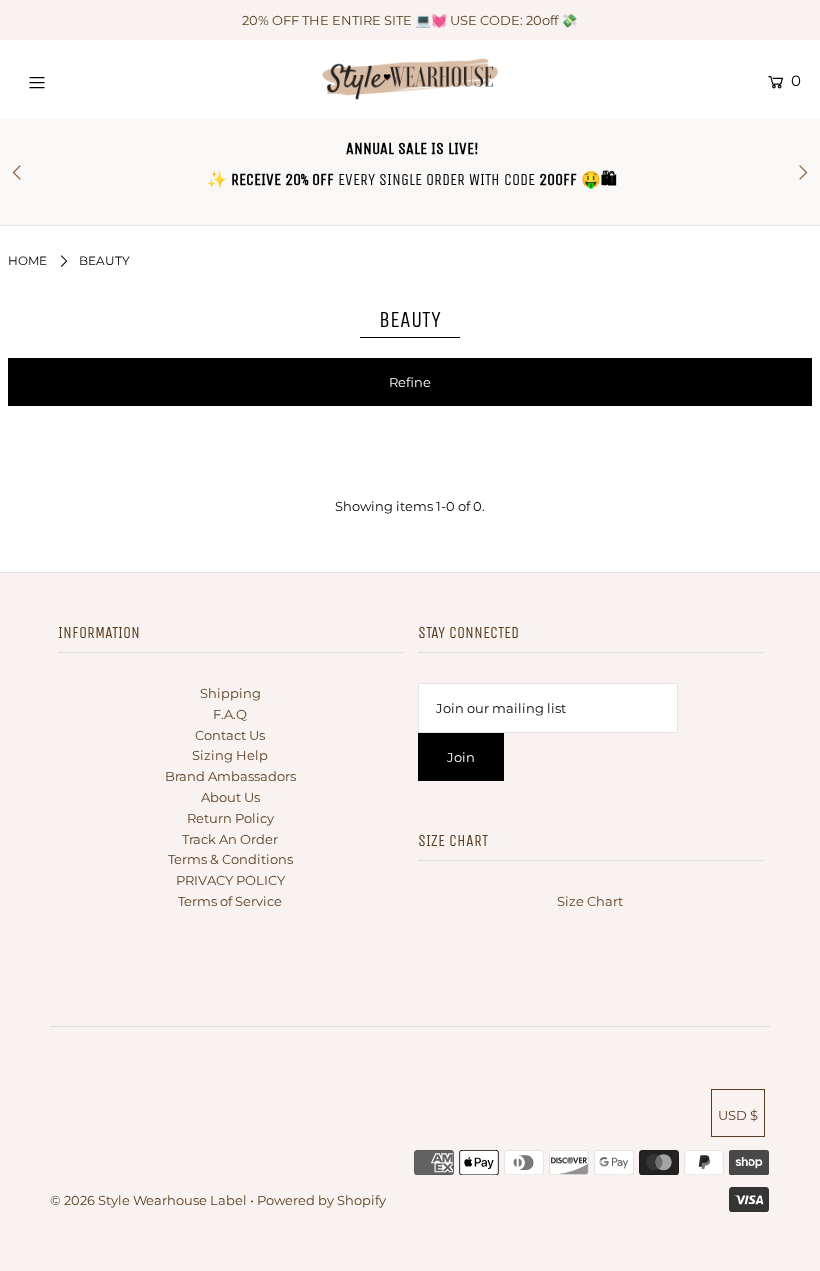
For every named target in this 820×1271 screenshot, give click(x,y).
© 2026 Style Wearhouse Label (148, 1200)
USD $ (738, 1115)
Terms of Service (230, 901)
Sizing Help (230, 755)
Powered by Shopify (321, 1200)
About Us (230, 797)
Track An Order (230, 839)
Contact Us (230, 735)
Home (27, 260)
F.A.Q (230, 714)
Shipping (230, 693)
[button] (410, 382)
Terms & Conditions (230, 859)
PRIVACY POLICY (230, 880)
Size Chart (590, 901)
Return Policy (230, 818)
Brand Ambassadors (230, 776)
